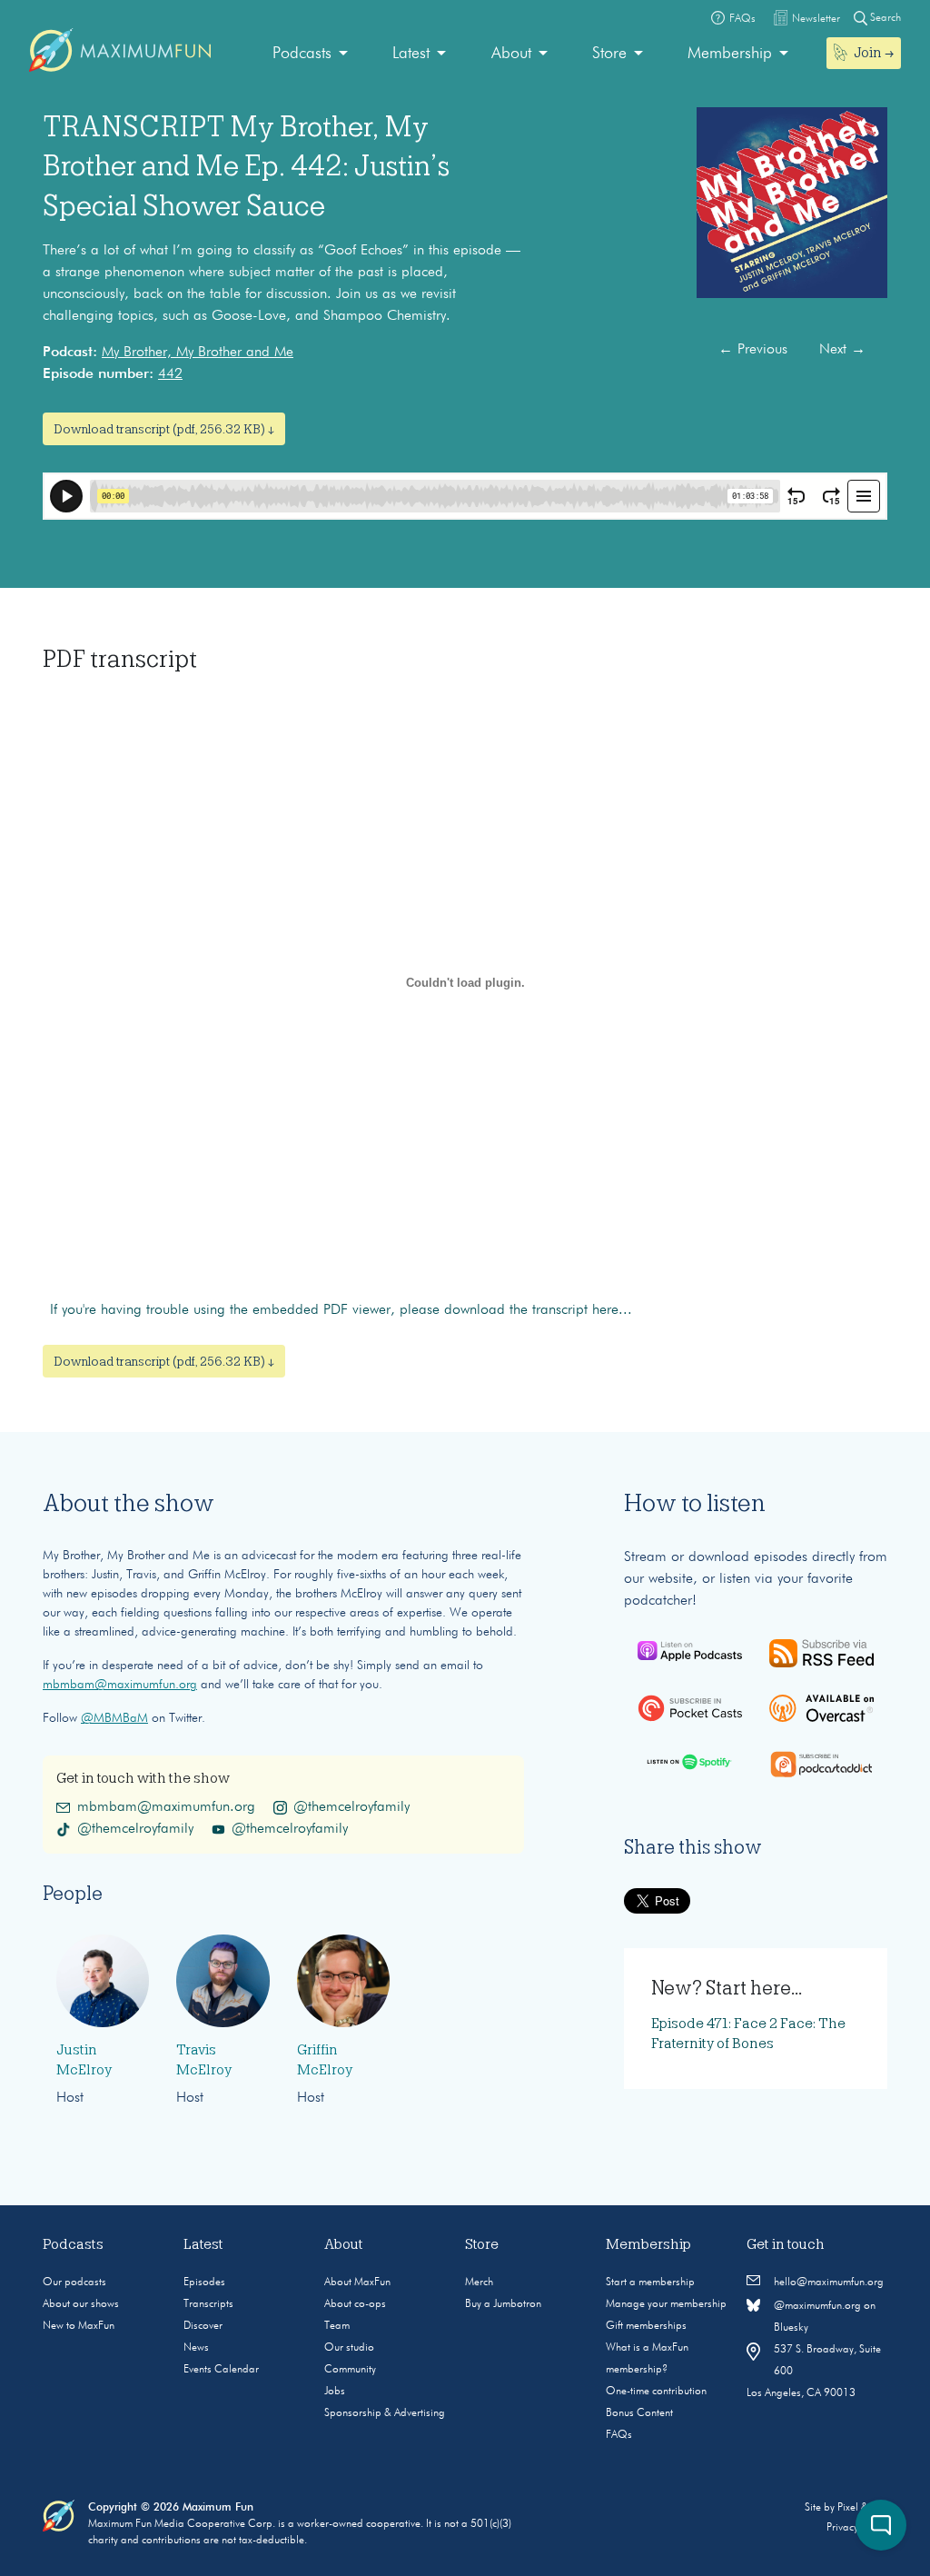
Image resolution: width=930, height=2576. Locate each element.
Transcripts (208, 2304)
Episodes (204, 2283)
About (511, 54)
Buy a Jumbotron (503, 2304)
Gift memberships (646, 2326)
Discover (203, 2326)
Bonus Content (639, 2413)
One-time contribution (656, 2392)
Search (884, 18)
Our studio (349, 2348)
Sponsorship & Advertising (385, 2413)
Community (350, 2370)
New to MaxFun (79, 2326)
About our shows (81, 2304)
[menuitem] (310, 54)
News (196, 2348)
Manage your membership (666, 2304)
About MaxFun (357, 2283)
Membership (730, 54)
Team (337, 2326)
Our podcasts (74, 2283)
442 (170, 374)
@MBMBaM (114, 1718)
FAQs (619, 2435)
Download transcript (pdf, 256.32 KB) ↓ (164, 429)
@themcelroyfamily (351, 1807)
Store (609, 54)
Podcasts (302, 54)
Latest (411, 54)
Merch (479, 2283)
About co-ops (355, 2304)
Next (842, 350)
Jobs (335, 2392)
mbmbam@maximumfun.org (120, 1685)
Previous (753, 350)
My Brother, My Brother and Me (198, 353)
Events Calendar (221, 2370)
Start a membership (650, 2283)
